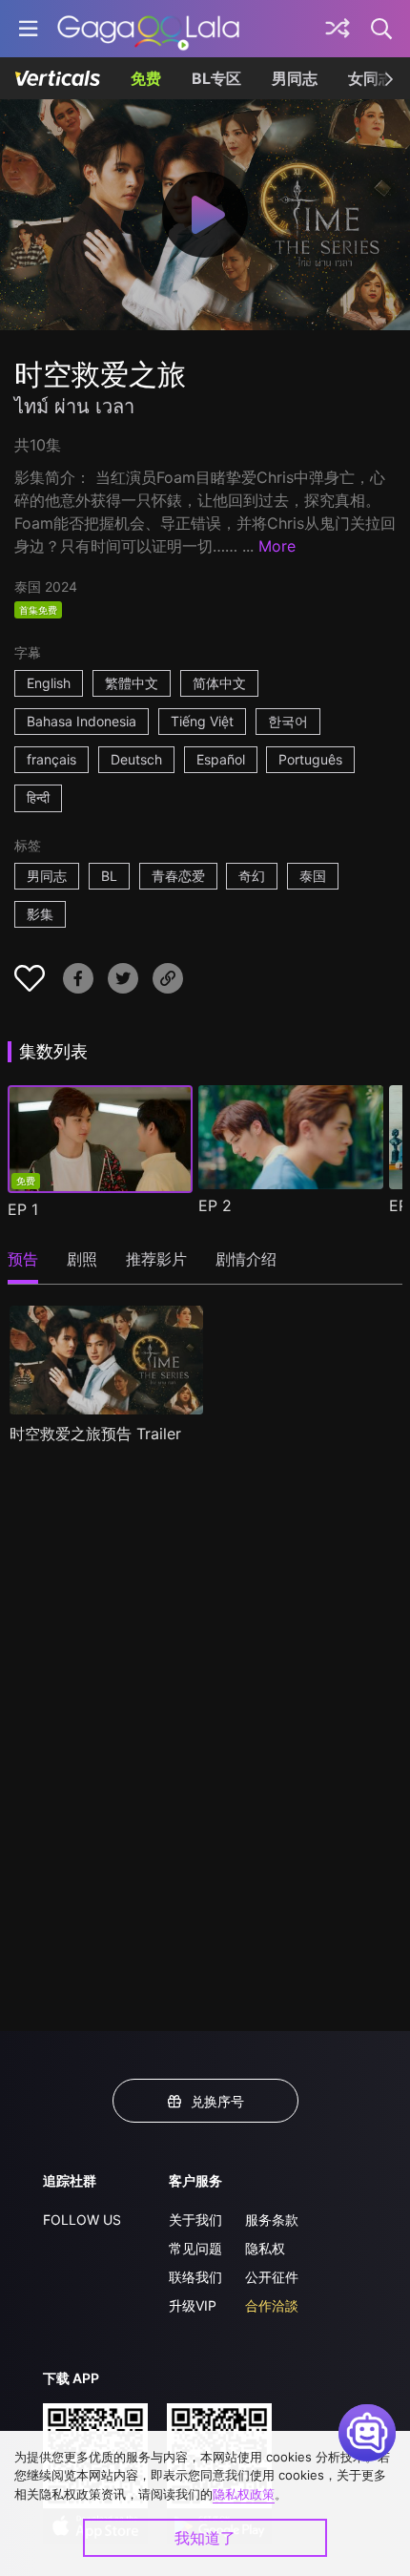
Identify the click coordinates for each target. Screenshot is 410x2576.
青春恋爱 (178, 876)
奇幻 (252, 876)
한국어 (288, 721)
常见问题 (195, 2248)
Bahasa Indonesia (82, 721)
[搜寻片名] (382, 29)
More (277, 546)
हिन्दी (38, 797)
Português (310, 759)
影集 (40, 914)
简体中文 (219, 683)
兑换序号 (217, 2101)
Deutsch (136, 759)
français (51, 759)
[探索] (338, 29)
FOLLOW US (82, 2220)
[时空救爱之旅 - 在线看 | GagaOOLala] (148, 29)
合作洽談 (272, 2305)
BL (109, 876)
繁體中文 (132, 683)
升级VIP (193, 2305)
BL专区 (216, 78)
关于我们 (195, 2220)
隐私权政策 (244, 2494)
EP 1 (23, 1209)
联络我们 (195, 2277)
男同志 (295, 78)
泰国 (313, 876)
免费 (146, 78)
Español (221, 759)
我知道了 (205, 2538)
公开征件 (272, 2277)
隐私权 (265, 2248)
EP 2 (215, 1205)
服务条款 (272, 2220)
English (49, 683)
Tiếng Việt (202, 721)
